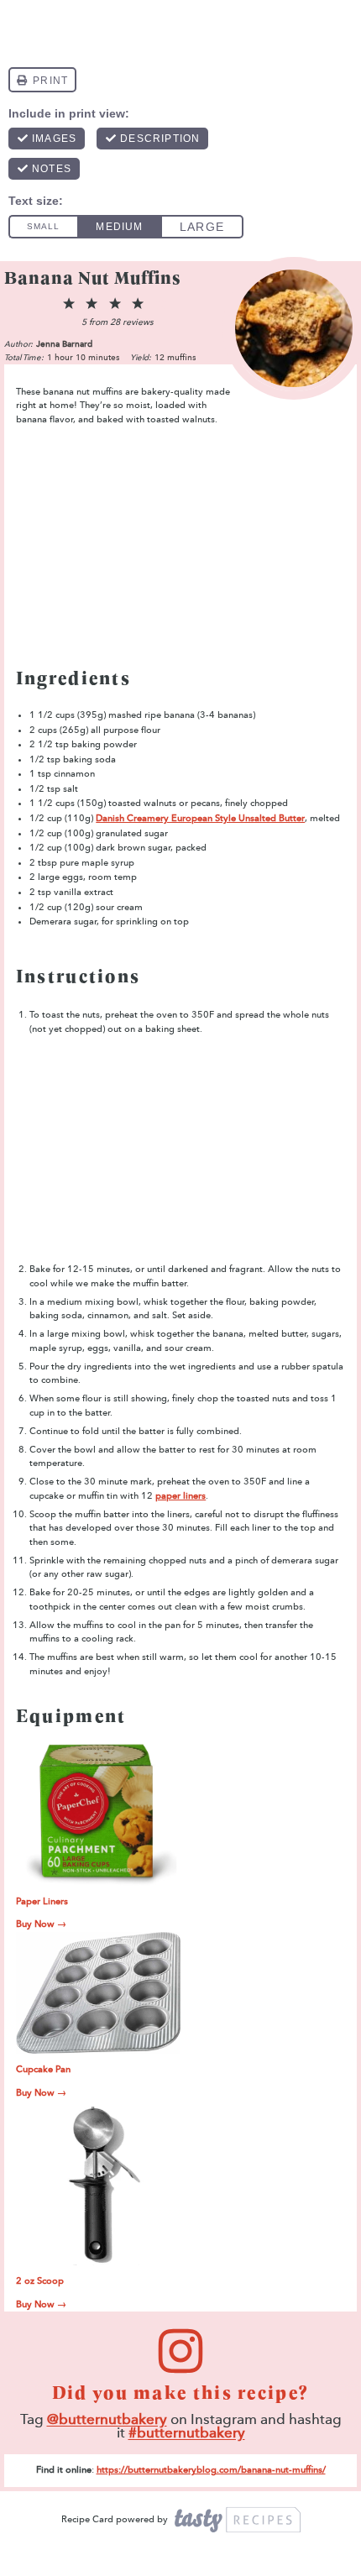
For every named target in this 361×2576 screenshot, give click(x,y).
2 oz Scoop (40, 2281)
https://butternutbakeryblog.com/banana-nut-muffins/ (211, 2470)
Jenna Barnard (64, 344)
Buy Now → (41, 1924)
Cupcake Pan (43, 2069)
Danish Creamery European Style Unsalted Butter (200, 818)
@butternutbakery (107, 2419)
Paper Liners (42, 1901)
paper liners (180, 1496)
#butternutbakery (187, 2433)
